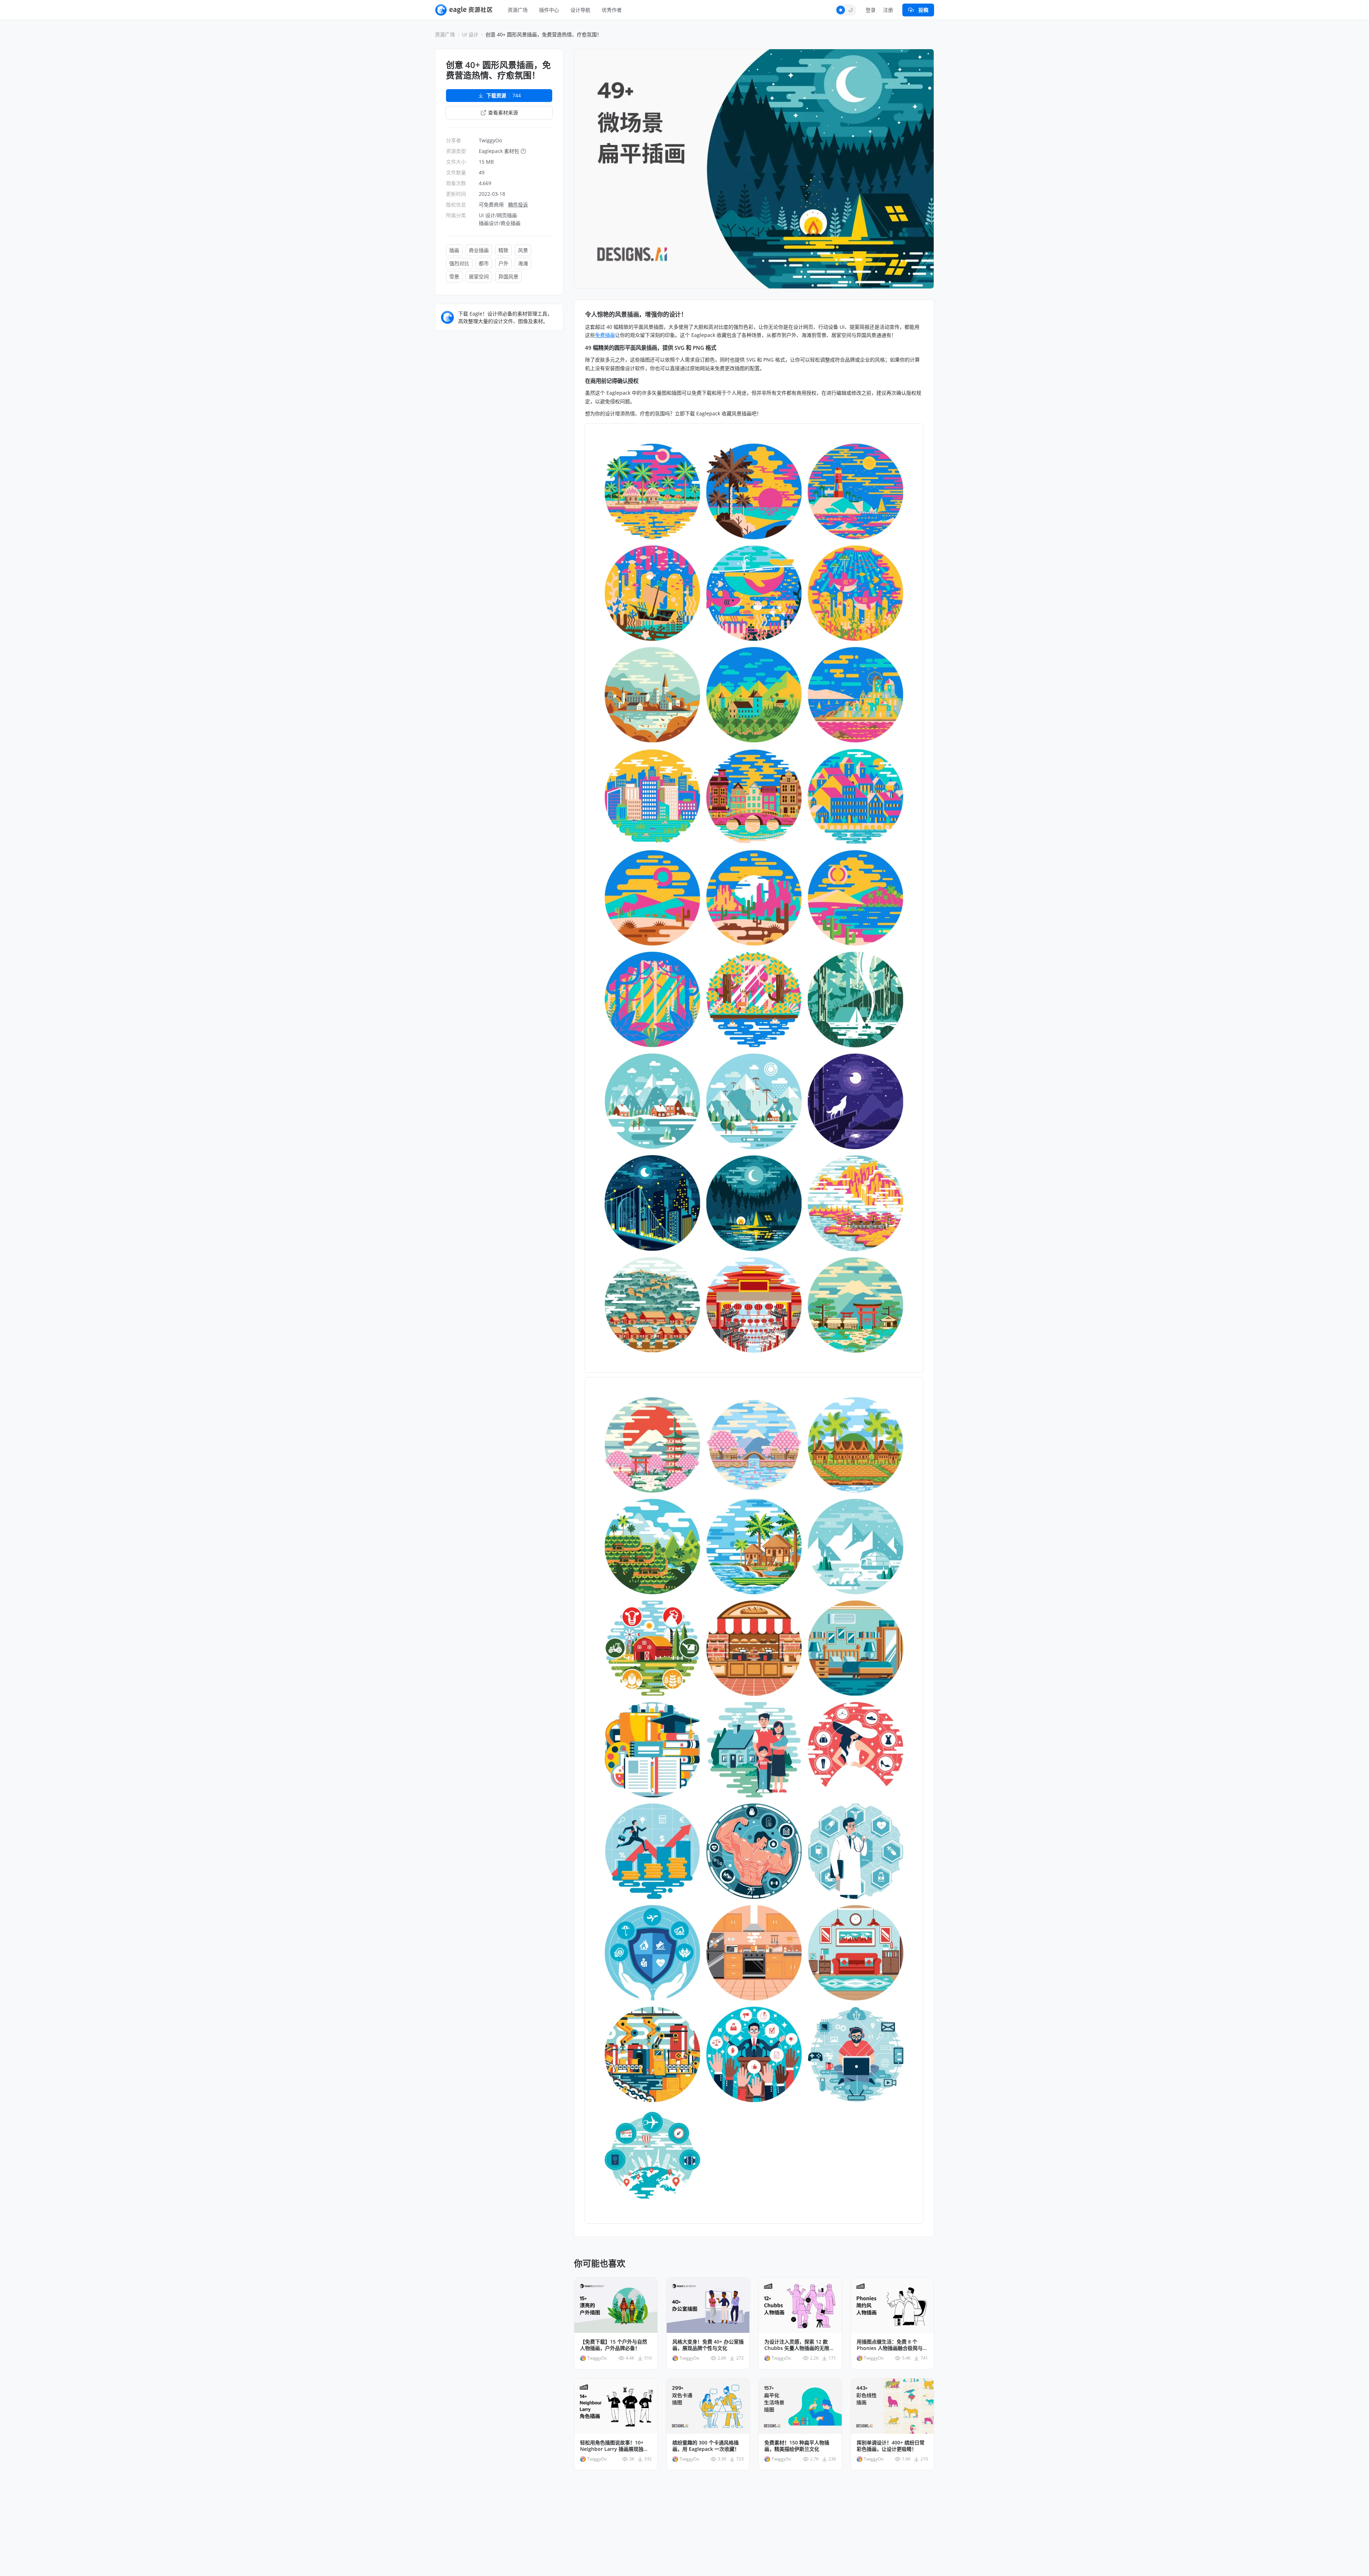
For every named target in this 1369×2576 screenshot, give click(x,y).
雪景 (454, 276)
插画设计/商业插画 (500, 223)
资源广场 (518, 10)
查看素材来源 (503, 112)
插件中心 (549, 10)
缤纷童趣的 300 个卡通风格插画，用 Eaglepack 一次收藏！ (706, 2446)
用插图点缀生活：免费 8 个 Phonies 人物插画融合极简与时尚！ (892, 2345)
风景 (523, 250)
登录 (871, 10)
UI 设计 (470, 34)
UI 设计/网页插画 (498, 215)
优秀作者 (612, 10)
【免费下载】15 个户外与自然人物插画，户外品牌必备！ (614, 2345)
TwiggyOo (490, 140)
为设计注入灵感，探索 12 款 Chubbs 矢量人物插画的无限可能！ (799, 2345)
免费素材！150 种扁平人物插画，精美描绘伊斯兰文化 (797, 2446)
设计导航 (580, 10)
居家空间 (479, 276)
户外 (503, 263)
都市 (484, 263)
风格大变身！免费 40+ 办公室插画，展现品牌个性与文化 (708, 2345)
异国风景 (508, 276)
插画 (454, 250)
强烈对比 (459, 263)
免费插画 (605, 335)
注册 (888, 10)
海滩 (523, 263)
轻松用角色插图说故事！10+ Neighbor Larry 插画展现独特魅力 (614, 2446)
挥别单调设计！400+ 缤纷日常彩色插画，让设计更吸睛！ (891, 2446)
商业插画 (479, 250)
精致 (503, 250)
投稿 (923, 10)
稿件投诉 (518, 204)
